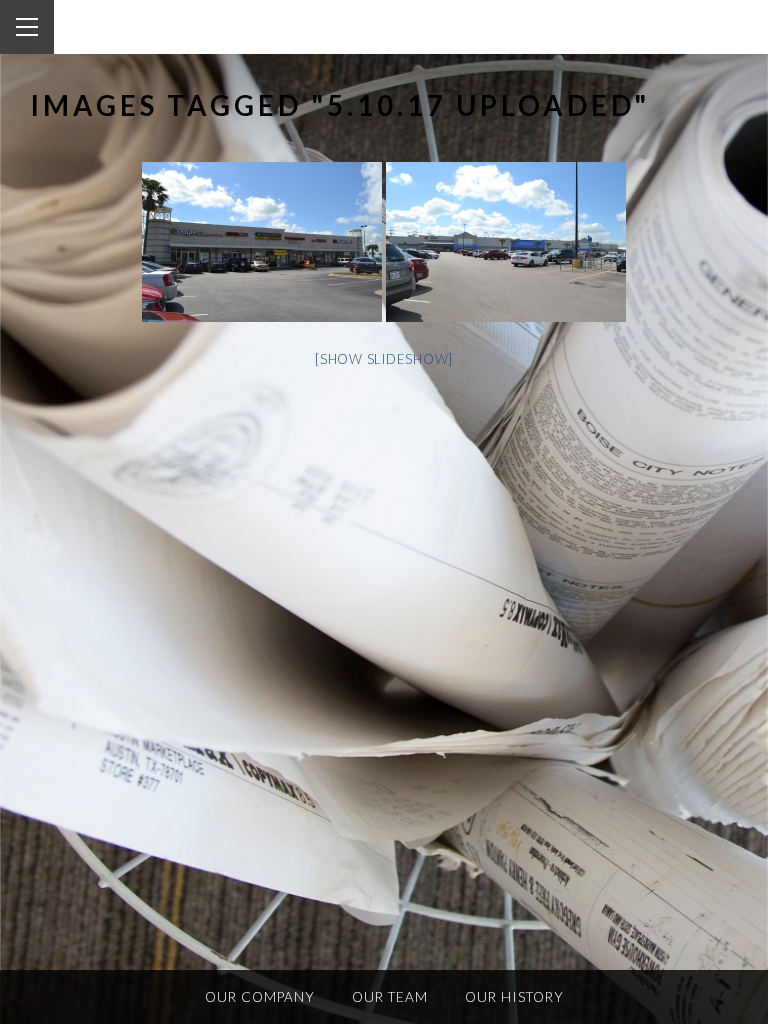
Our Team (390, 997)
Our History (514, 997)
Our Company (260, 997)
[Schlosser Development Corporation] (147, 28)
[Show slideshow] (384, 359)
